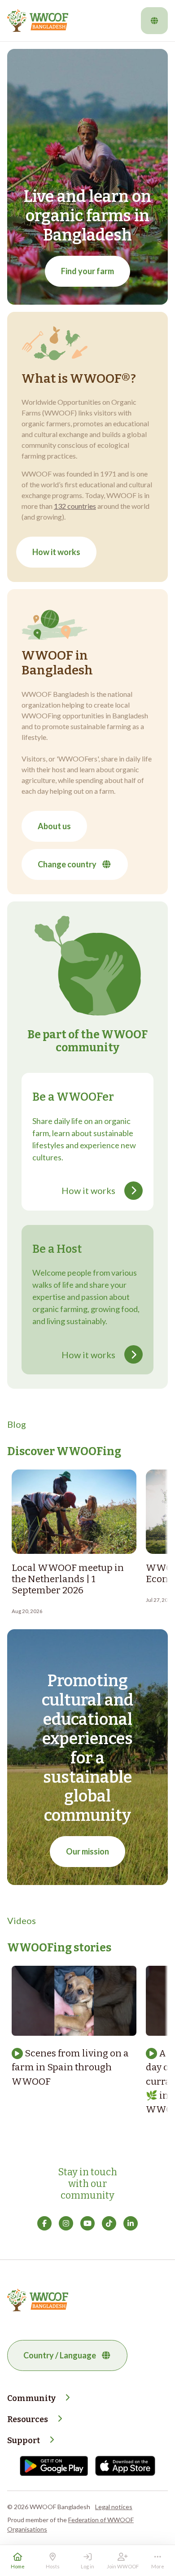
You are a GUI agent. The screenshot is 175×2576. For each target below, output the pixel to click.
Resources (28, 2419)
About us (54, 826)
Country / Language (60, 2355)
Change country (67, 864)
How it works (56, 552)
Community (31, 2398)
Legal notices (114, 2507)
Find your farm (87, 271)
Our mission (87, 1851)
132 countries (75, 506)
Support (24, 2440)
